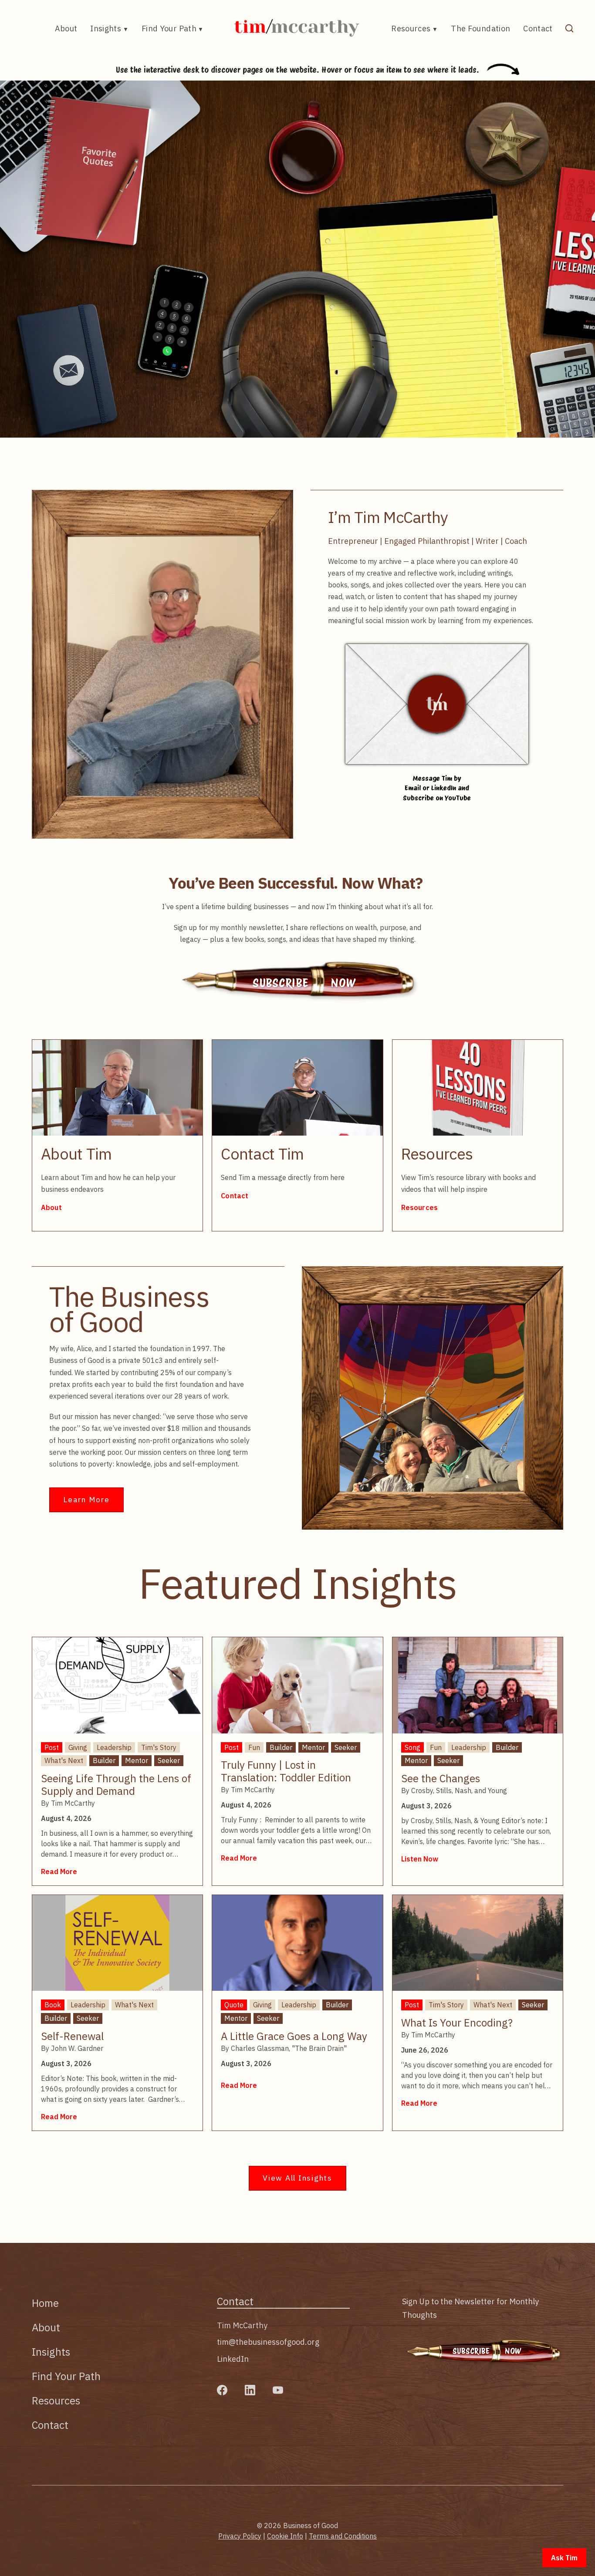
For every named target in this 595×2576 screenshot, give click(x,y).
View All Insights (297, 2178)
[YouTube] (278, 2390)
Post (52, 1747)
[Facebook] (222, 2390)
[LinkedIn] (250, 2390)
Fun (254, 1747)
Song (412, 1747)
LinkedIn (233, 2359)
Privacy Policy (240, 2536)
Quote (234, 2005)
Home (45, 2303)
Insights (106, 29)
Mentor (137, 1760)
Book (53, 2005)
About (66, 29)
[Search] (569, 28)
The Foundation (480, 29)
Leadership (114, 1747)
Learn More (86, 1499)
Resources (411, 29)
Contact (538, 29)
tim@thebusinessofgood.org (268, 2342)
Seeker (169, 1760)
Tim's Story (159, 1747)
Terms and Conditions (343, 2536)
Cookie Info (285, 2536)
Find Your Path (169, 29)
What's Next (64, 1760)
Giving (78, 1747)
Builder (104, 1760)
